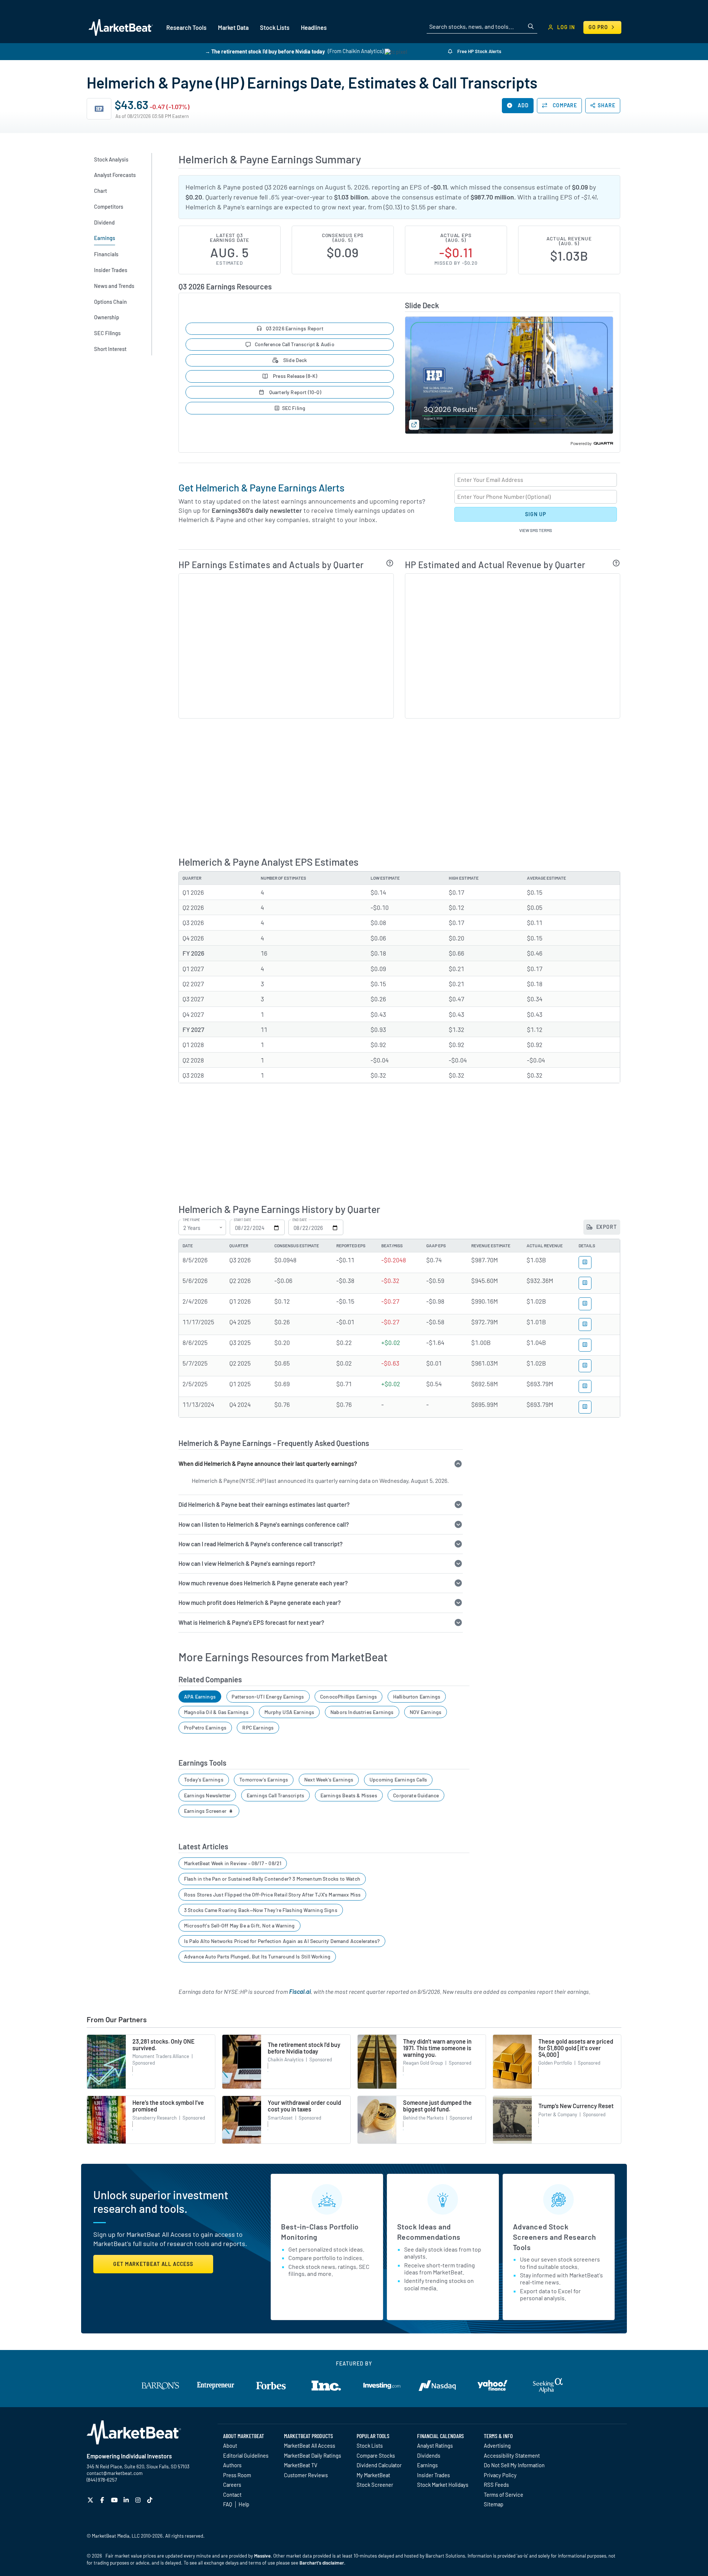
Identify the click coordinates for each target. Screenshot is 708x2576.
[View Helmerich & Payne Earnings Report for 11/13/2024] (585, 1407)
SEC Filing (294, 408)
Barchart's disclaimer (322, 2563)
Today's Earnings (204, 1779)
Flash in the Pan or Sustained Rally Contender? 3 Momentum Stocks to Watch (272, 1879)
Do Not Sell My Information (514, 2465)
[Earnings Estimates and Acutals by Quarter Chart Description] (390, 563)
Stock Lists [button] (275, 27)
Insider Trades (433, 2475)
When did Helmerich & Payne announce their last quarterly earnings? (268, 1463)
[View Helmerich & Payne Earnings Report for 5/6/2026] (585, 1283)
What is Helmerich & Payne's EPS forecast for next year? (251, 1622)
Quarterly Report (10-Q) (294, 392)
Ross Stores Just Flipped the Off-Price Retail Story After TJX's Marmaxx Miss (273, 1894)
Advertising (497, 2445)
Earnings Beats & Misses (349, 1795)
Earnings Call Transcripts (276, 1795)
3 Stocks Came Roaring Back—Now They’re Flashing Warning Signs (261, 1910)
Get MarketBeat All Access (153, 2264)
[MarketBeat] (121, 27)
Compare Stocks (376, 2455)
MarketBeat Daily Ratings (313, 2455)
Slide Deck (295, 360)
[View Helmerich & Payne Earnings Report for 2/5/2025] (585, 1386)
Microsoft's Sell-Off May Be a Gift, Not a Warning (240, 1925)
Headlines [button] (314, 27)
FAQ (228, 2504)
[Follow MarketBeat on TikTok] (151, 2500)
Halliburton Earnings (417, 1697)
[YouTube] (115, 2500)
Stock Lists (370, 2445)
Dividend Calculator (379, 2465)
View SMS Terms (536, 530)
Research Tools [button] (186, 27)
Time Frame (191, 1220)
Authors (232, 2465)
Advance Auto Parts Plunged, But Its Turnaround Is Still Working (257, 1956)
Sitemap (494, 2504)
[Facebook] (103, 2500)
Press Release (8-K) (295, 376)
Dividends (429, 2455)
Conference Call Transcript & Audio (295, 344)
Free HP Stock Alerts (479, 51)
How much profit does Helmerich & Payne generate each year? (260, 1602)
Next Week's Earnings (329, 1779)
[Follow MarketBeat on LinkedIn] (127, 2500)
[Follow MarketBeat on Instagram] (139, 2500)
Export (606, 1227)
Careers (232, 2485)
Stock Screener (375, 2485)
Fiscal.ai (300, 1991)
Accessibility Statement (512, 2455)
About (230, 2445)
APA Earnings (200, 1697)
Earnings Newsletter (207, 1795)
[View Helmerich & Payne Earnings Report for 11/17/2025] (585, 1324)
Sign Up (535, 514)
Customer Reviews (306, 2475)
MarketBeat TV (301, 2465)
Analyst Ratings (435, 2445)
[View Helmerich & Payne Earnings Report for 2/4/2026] (585, 1304)
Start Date (242, 1220)
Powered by (581, 443)
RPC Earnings (258, 1727)
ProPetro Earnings (205, 1727)
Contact (232, 2495)
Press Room (237, 2475)
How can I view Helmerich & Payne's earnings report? (247, 1563)
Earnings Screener (206, 1811)
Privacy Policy (500, 2475)
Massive (262, 2556)
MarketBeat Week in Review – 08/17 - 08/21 (233, 1863)
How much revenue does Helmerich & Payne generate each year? (263, 1583)
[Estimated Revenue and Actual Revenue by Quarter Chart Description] (616, 563)
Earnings (427, 2465)
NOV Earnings (426, 1712)
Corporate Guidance (416, 1795)
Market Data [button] (233, 27)
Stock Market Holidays (443, 2485)
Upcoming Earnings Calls (398, 1779)
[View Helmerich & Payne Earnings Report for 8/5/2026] (585, 1263)
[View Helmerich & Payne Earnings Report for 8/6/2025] (585, 1345)
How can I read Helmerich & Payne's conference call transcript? (261, 1544)
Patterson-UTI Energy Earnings (268, 1697)
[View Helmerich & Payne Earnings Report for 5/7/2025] (585, 1366)
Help (244, 2504)
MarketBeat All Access (310, 2445)
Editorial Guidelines (246, 2455)
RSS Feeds (496, 2485)
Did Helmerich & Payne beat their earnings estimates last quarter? (264, 1504)
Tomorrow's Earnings (264, 1779)
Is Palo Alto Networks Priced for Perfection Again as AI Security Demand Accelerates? (282, 1941)
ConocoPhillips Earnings (348, 1697)
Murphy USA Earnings (289, 1712)
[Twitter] (91, 2500)
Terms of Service (504, 2495)
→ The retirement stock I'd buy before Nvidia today (265, 51)
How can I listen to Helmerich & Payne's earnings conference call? (264, 1524)
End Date (300, 1220)
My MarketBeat (373, 2475)
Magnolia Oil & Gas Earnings (216, 1712)
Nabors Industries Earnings (362, 1712)
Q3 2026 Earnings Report (295, 328)
